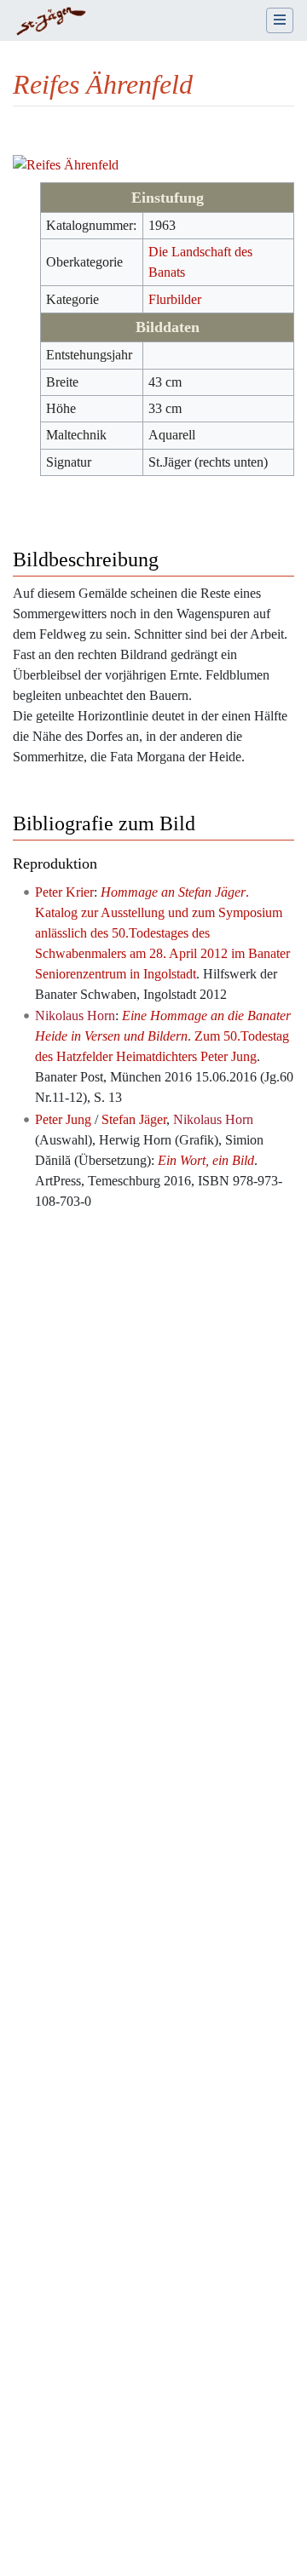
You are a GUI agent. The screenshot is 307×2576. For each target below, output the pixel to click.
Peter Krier (64, 892)
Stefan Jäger (134, 1119)
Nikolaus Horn (75, 1015)
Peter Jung (63, 1119)
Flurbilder (175, 299)
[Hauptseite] (51, 22)
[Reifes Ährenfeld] (66, 164)
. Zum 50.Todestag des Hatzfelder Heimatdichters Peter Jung (163, 1036)
